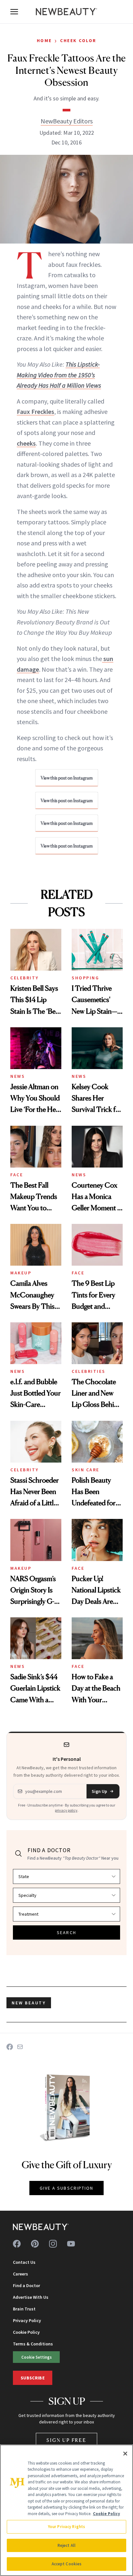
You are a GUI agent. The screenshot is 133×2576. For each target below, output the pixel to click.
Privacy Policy (27, 2320)
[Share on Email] (20, 2047)
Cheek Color (78, 40)
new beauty (29, 2003)
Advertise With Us (31, 2297)
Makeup (21, 1273)
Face (17, 1175)
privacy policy (66, 1810)
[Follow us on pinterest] (35, 2244)
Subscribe (33, 2378)
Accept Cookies (67, 2564)
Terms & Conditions (33, 2344)
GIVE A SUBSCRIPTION (67, 2188)
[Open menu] (14, 12)
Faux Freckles (36, 411)
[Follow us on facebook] (17, 2244)
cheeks (26, 443)
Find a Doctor (26, 2285)
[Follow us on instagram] (53, 2244)
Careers (20, 2274)
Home (44, 40)
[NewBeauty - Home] (66, 12)
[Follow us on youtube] (71, 2244)
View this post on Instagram (67, 778)
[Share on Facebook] (10, 2047)
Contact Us (24, 2262)
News (18, 1076)
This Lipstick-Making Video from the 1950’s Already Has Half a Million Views (59, 375)
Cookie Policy (26, 2332)
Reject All (66, 2545)
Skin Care (86, 1470)
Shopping (85, 978)
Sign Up (99, 1791)
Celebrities (89, 1371)
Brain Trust (24, 2309)
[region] (66, 2510)
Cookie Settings (36, 2357)
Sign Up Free (66, 2440)
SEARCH (66, 1932)
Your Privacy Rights (66, 2527)
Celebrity (25, 978)
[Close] (125, 2454)
